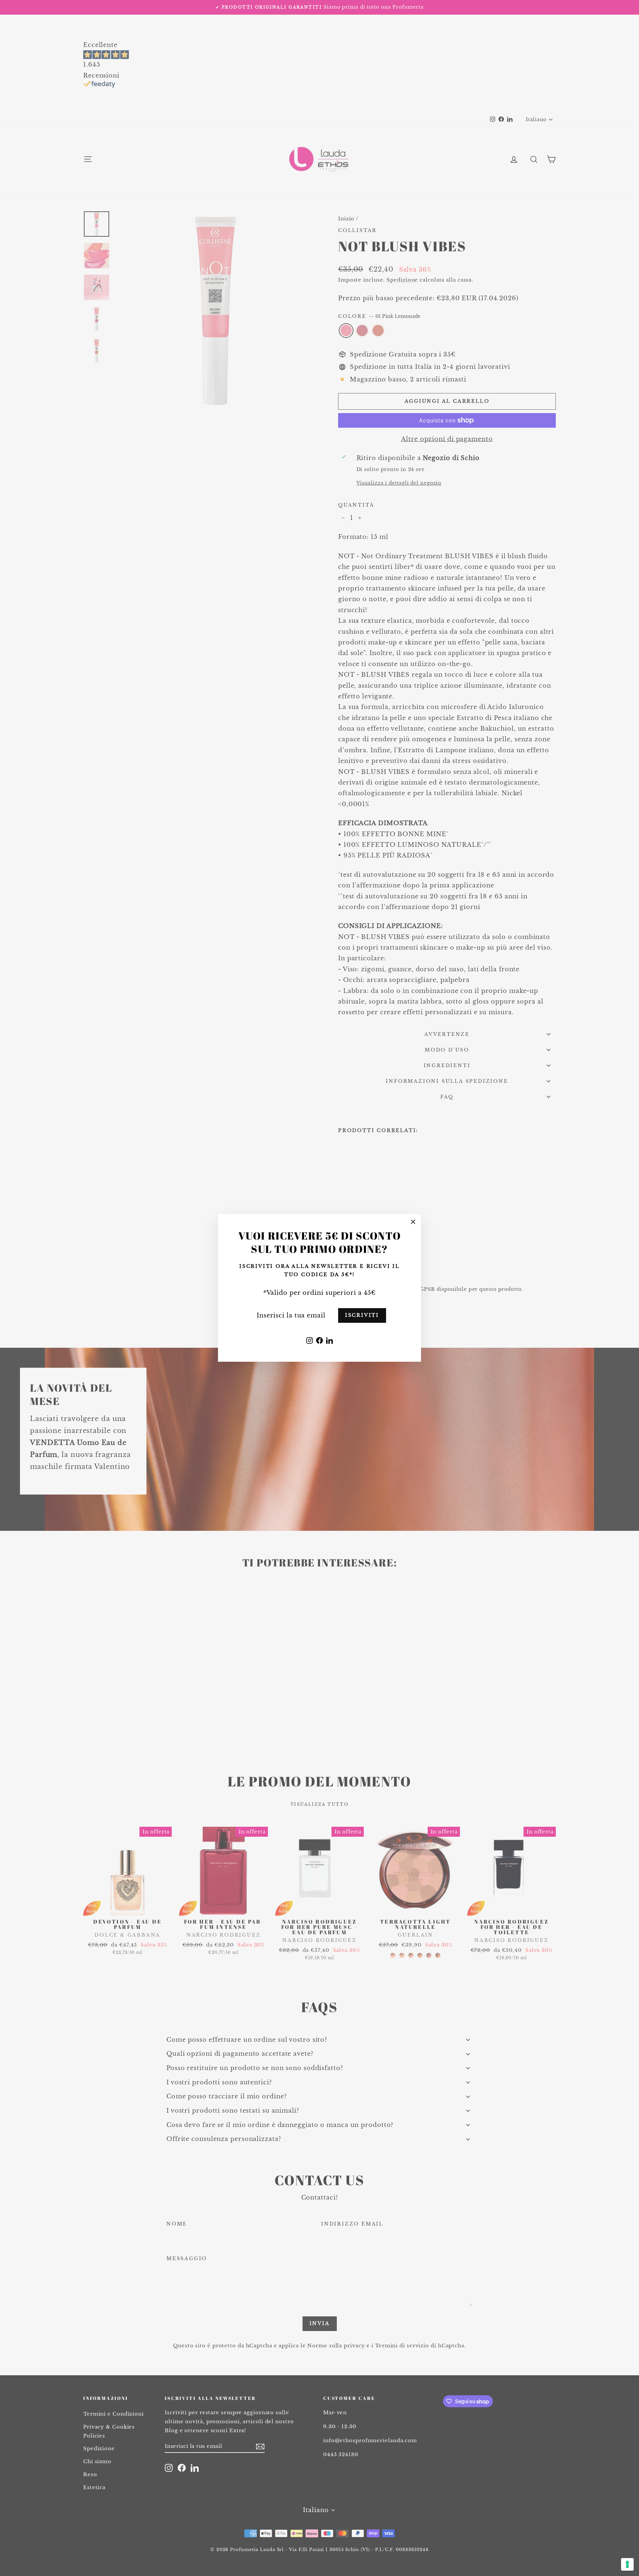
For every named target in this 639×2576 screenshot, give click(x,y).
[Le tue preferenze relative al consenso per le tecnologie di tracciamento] (627, 2564)
